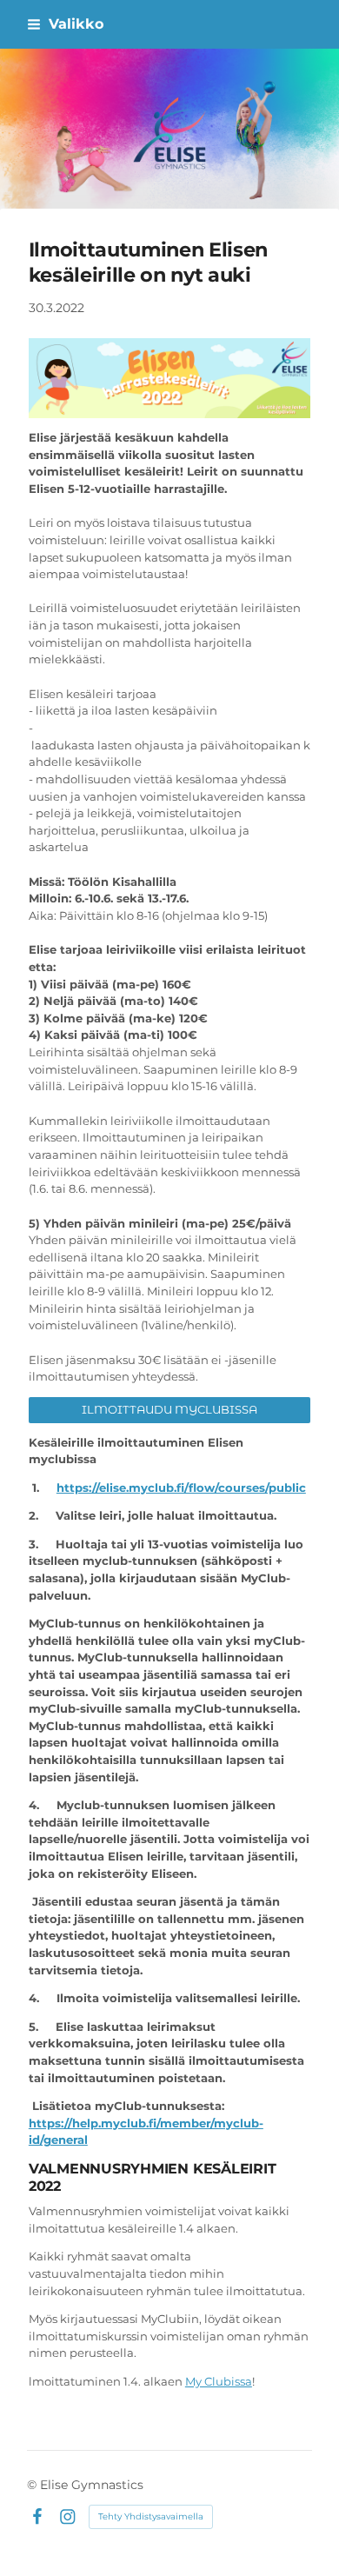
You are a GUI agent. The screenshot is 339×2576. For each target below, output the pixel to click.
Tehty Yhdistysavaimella (151, 2516)
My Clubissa (219, 2381)
